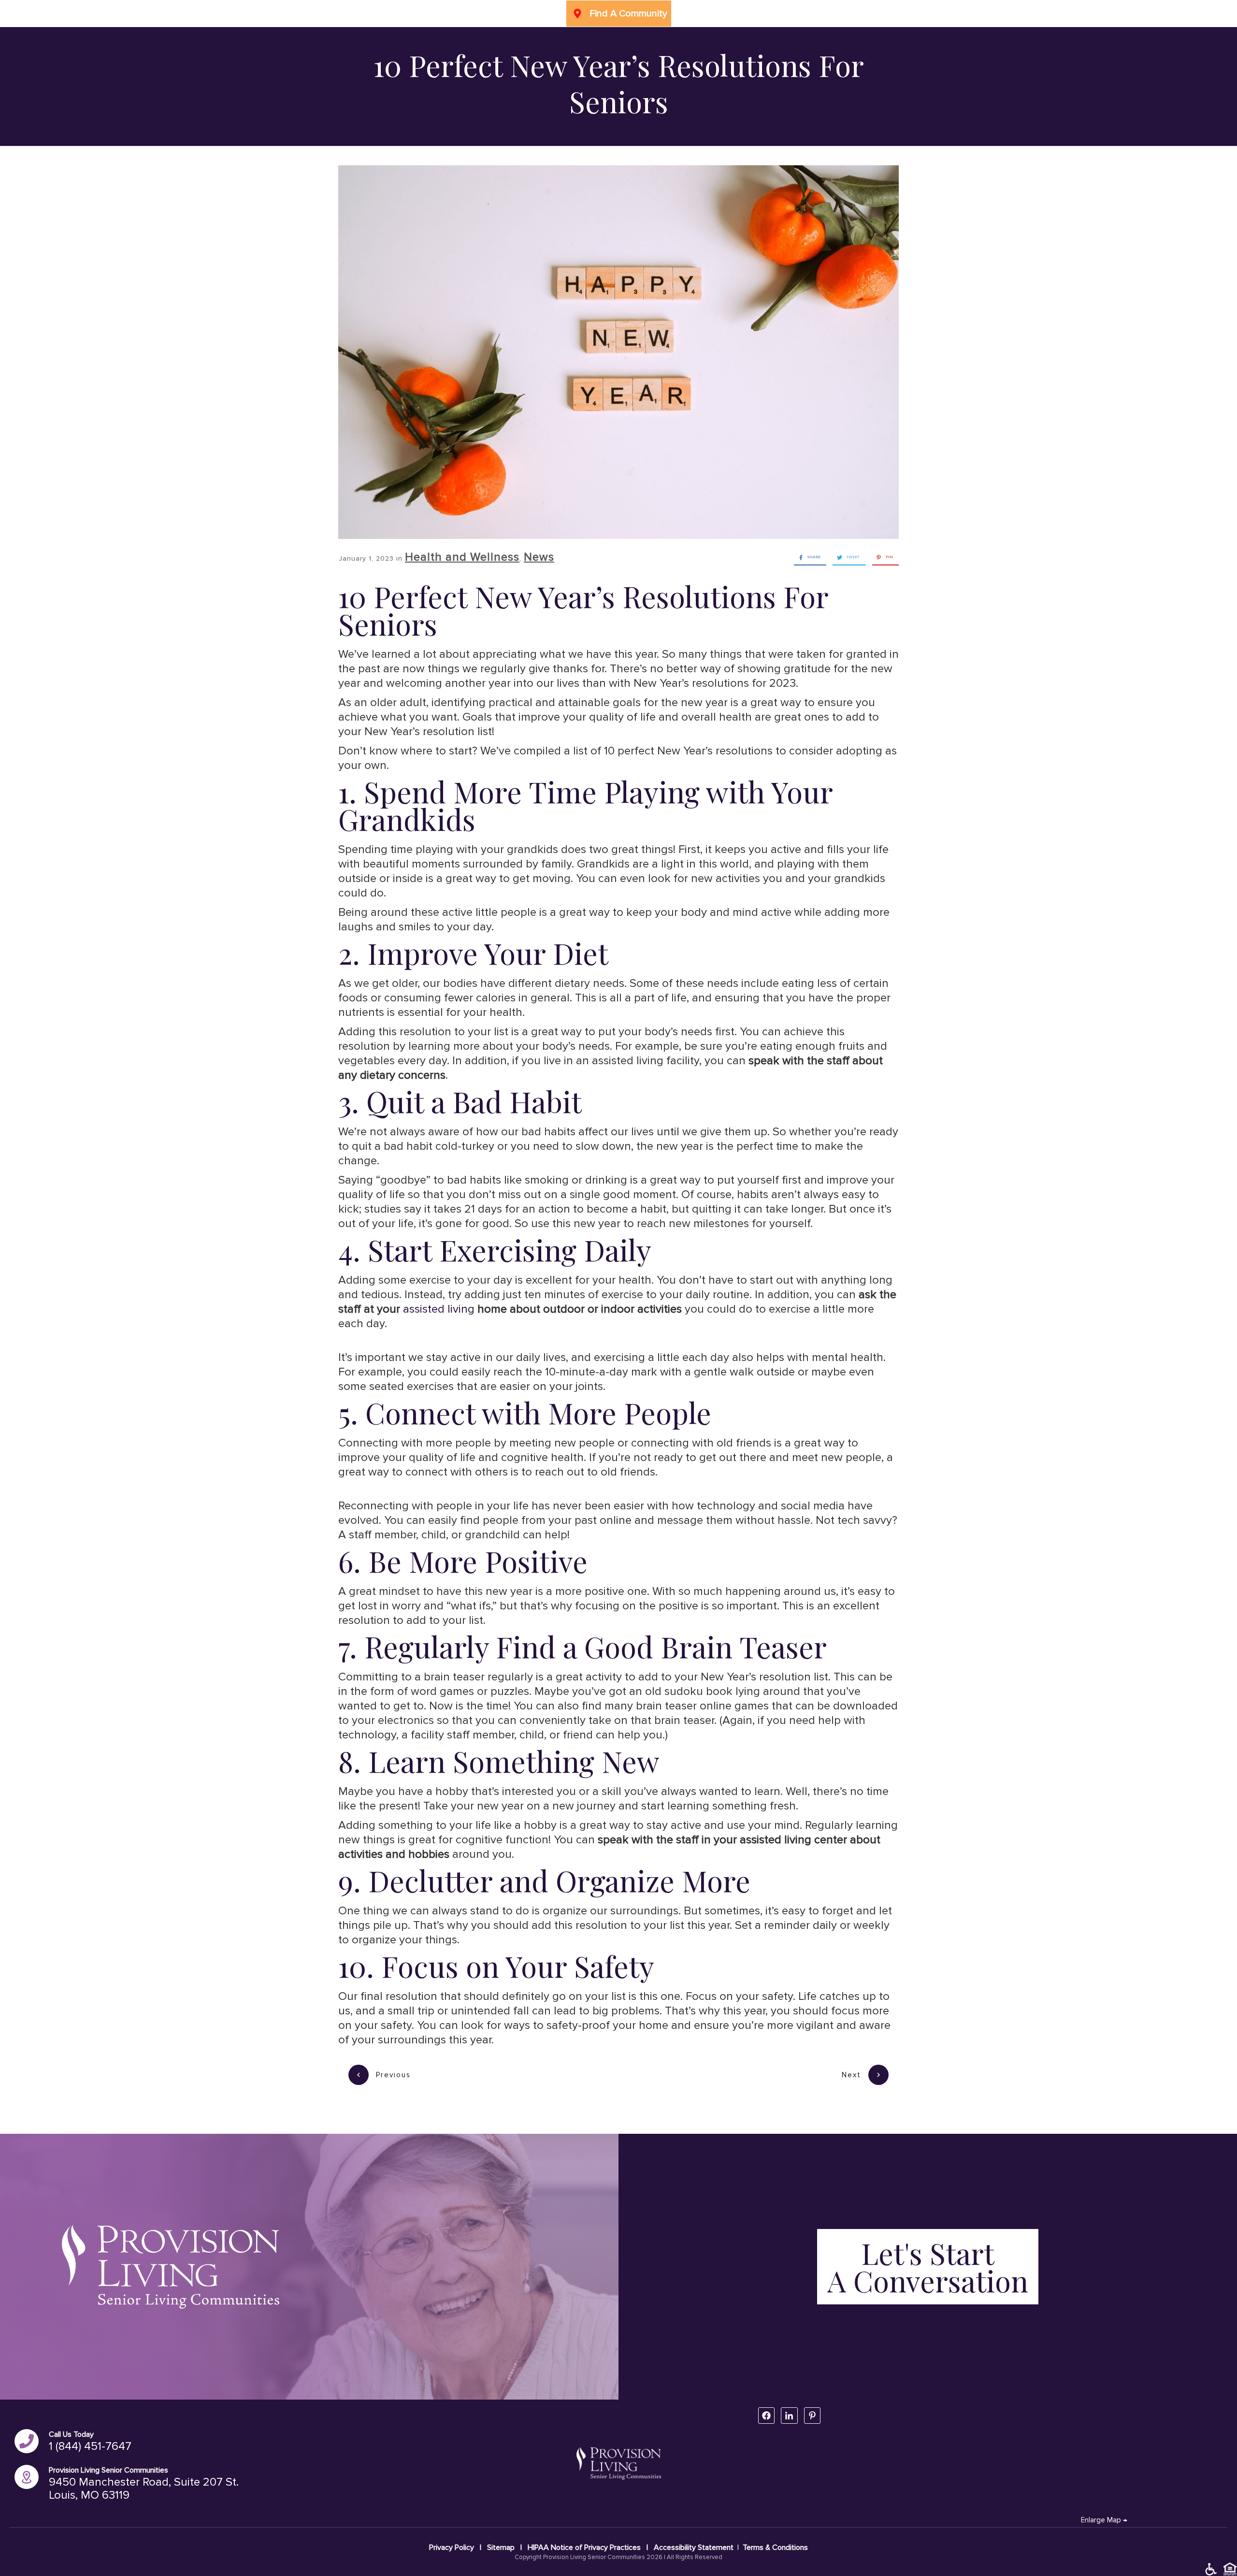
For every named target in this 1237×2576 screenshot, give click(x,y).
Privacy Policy (453, 2547)
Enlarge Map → (1104, 2520)
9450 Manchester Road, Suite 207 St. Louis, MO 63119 (144, 2489)
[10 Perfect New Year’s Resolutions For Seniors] (618, 352)
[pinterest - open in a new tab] (812, 2416)
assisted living (439, 1309)
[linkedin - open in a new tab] (789, 2416)
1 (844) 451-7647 (90, 2446)
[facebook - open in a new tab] (766, 2416)
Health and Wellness (462, 557)
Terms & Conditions (775, 2547)
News (539, 557)
